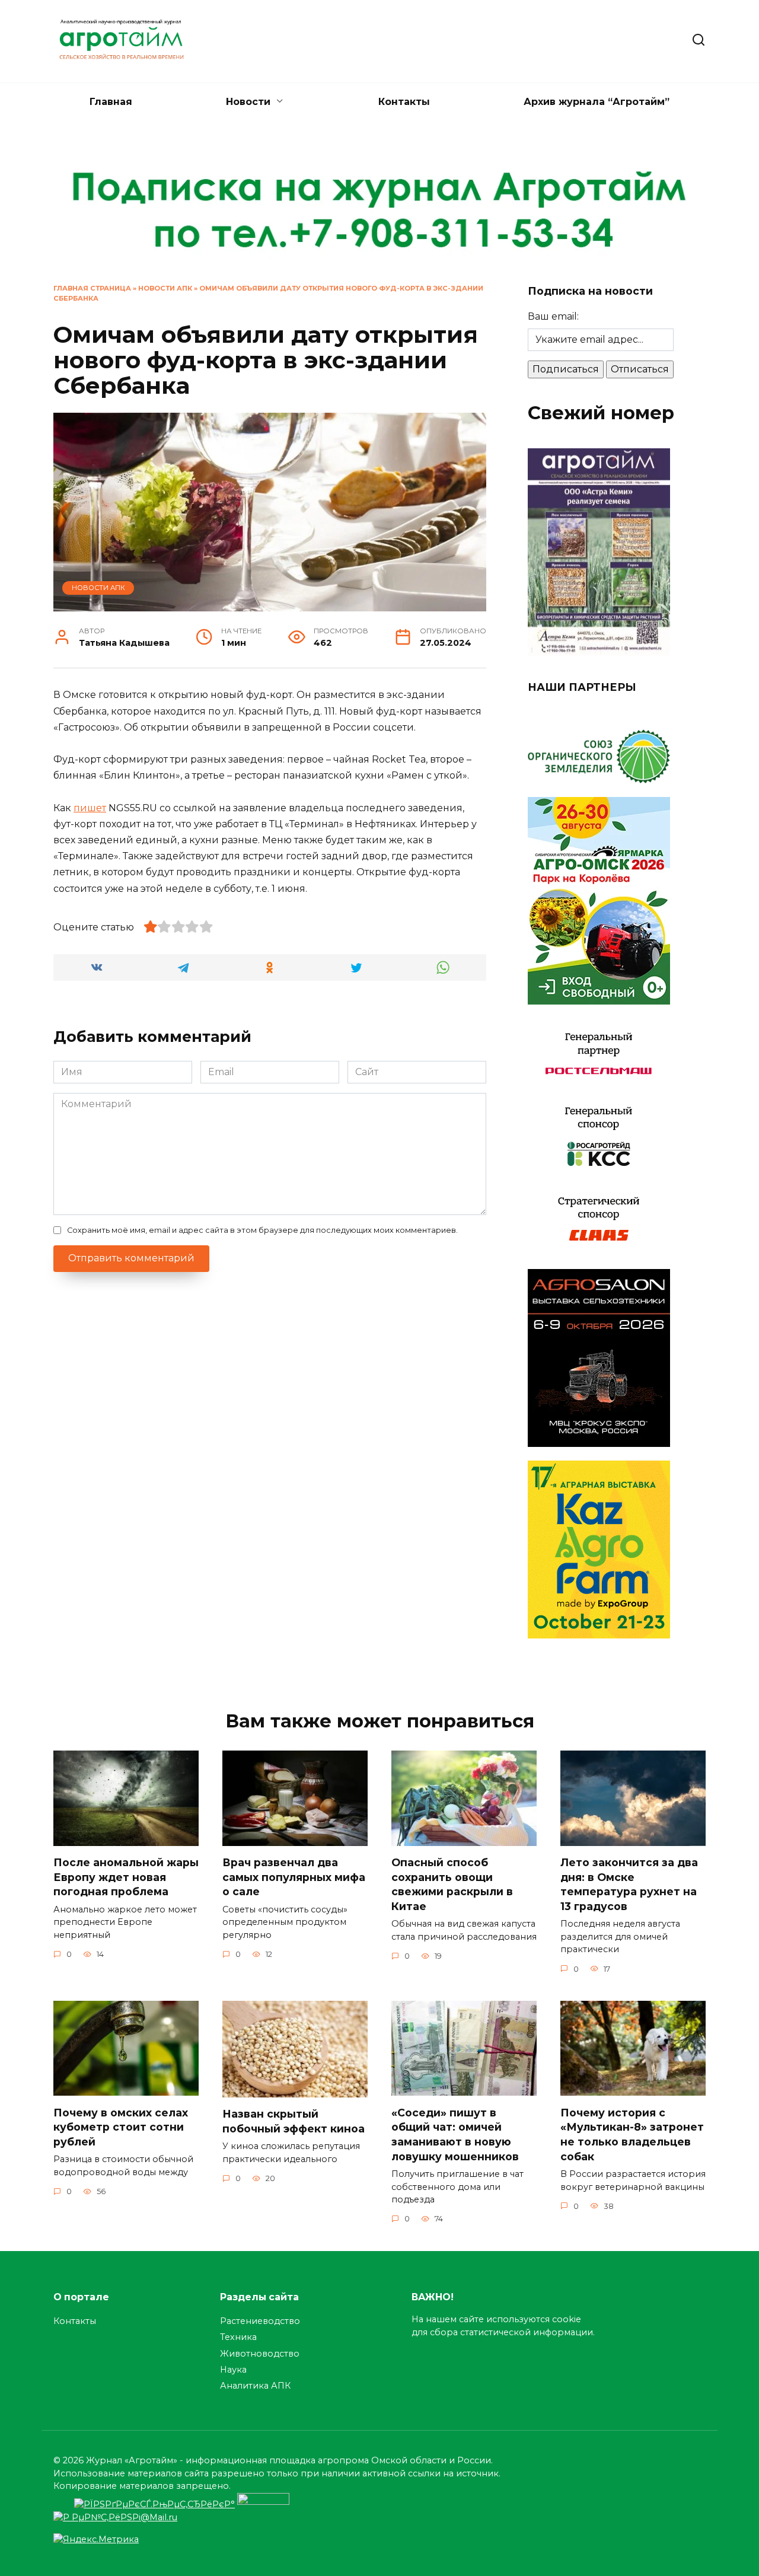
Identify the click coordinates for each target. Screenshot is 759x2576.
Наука (233, 2370)
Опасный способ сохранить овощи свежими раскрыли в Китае (452, 1884)
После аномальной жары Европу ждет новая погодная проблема (126, 1877)
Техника (238, 2337)
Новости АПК (165, 288)
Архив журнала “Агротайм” (597, 102)
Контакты (404, 102)
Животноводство (260, 2354)
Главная (111, 102)
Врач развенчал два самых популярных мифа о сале (294, 1877)
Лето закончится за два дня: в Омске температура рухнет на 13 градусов (629, 1884)
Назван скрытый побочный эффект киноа (294, 2121)
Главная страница (92, 288)
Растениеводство (260, 2321)
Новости (248, 102)
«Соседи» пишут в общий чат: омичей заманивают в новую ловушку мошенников (455, 2134)
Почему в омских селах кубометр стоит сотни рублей (121, 2127)
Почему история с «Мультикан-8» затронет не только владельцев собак (632, 2134)
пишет (90, 808)
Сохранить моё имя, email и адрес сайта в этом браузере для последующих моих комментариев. (262, 1230)
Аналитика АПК (255, 2386)
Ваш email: (553, 316)
